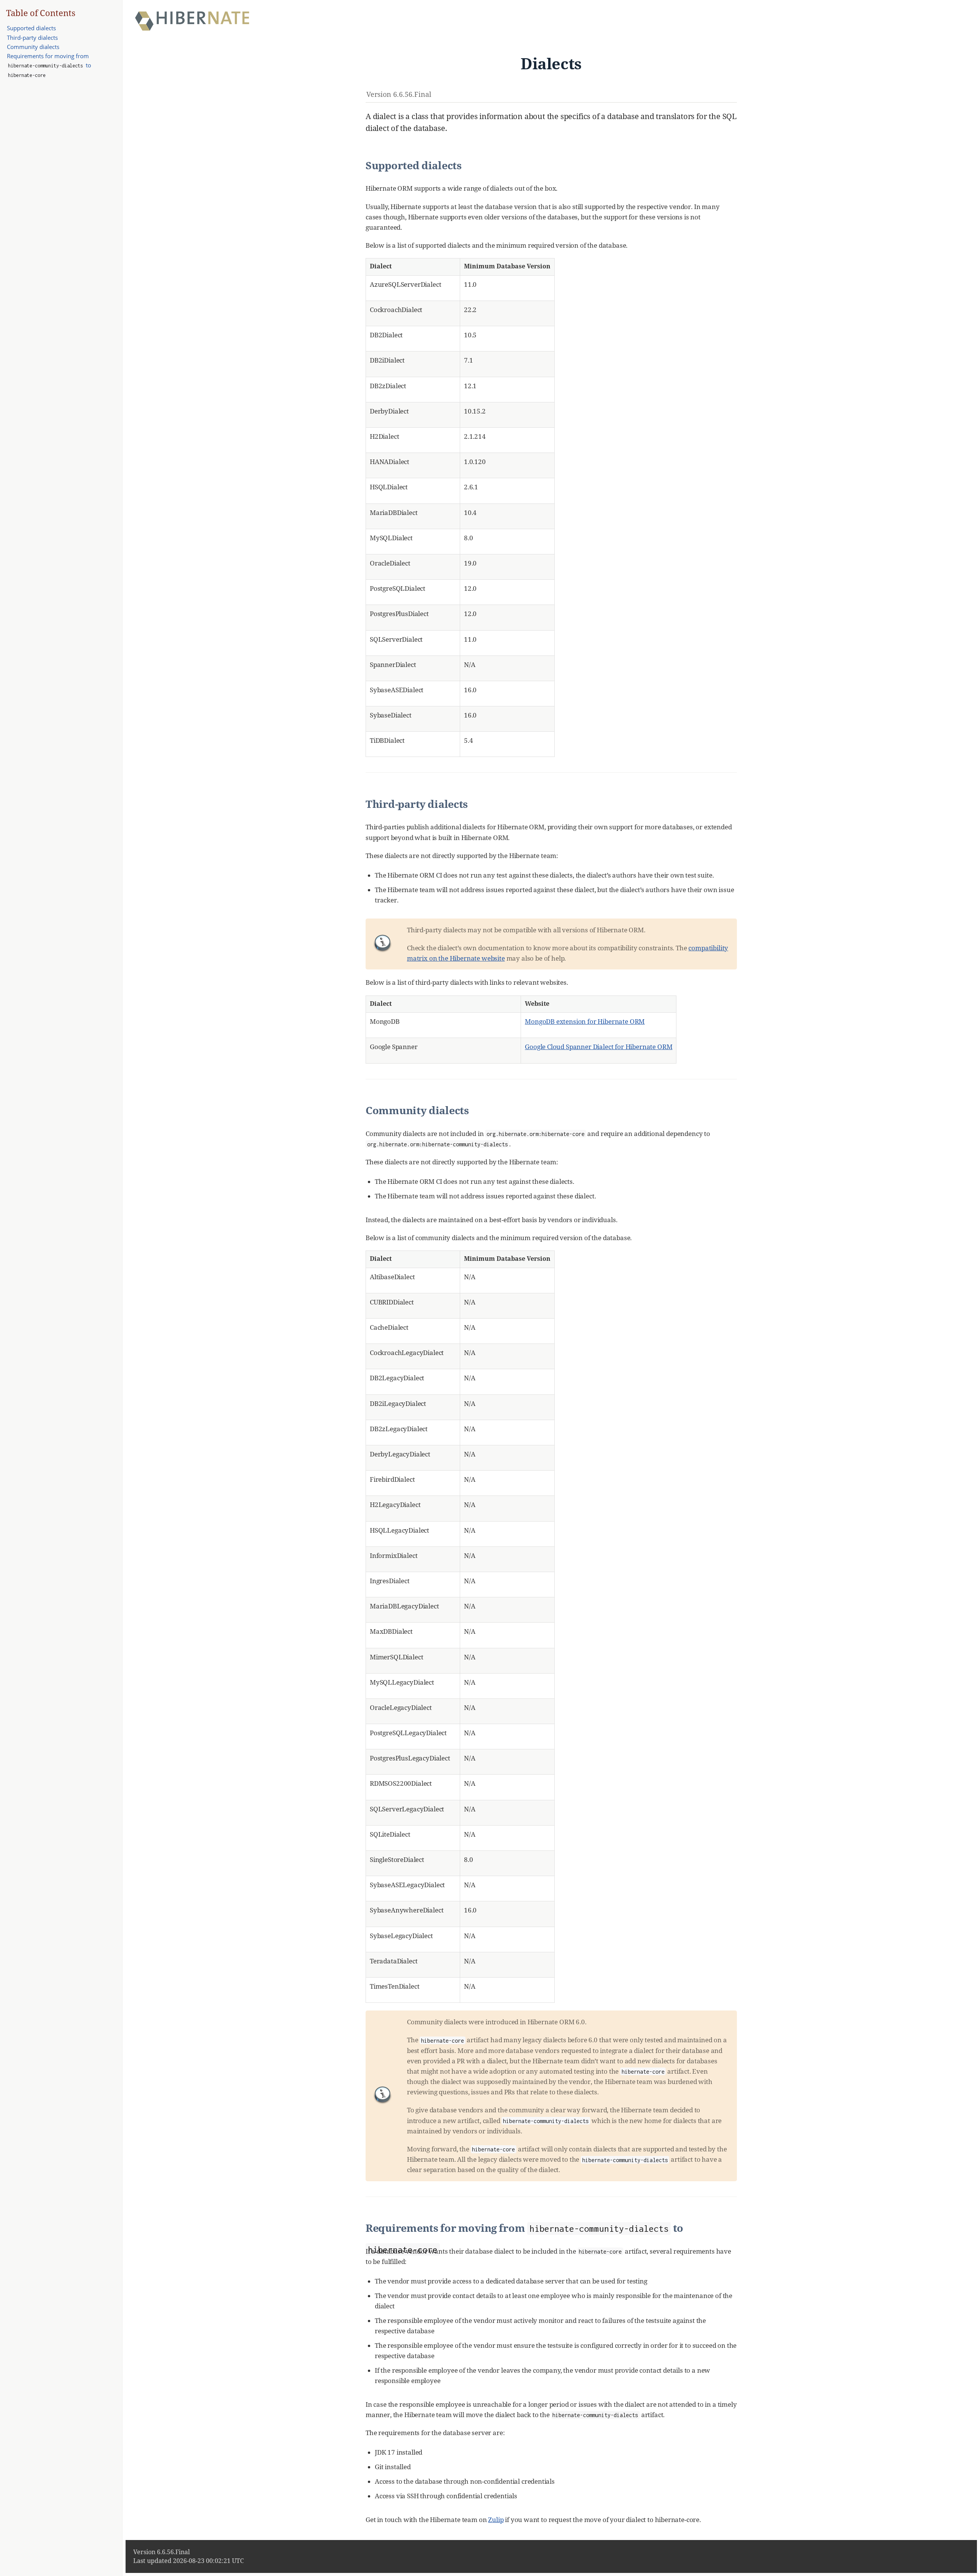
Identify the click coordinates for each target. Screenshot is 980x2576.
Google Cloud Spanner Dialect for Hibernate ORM (599, 1047)
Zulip (496, 2520)
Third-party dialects (32, 38)
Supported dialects (31, 28)
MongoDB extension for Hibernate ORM (585, 1021)
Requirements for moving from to (49, 65)
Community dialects (33, 47)
